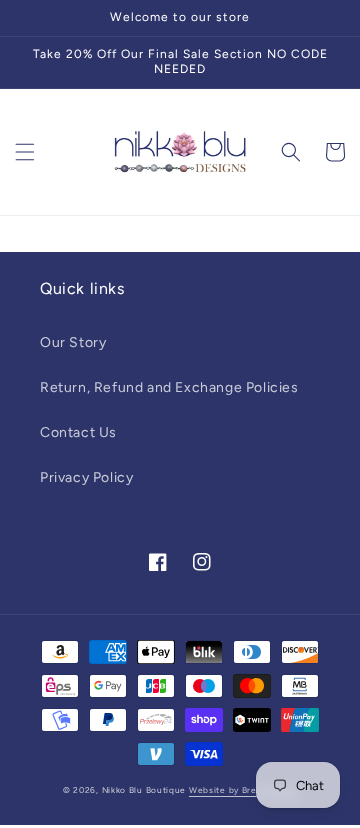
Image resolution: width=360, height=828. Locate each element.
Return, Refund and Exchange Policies (169, 387)
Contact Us (78, 432)
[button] (25, 152)
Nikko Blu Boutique (144, 790)
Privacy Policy (86, 477)
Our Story (73, 342)
